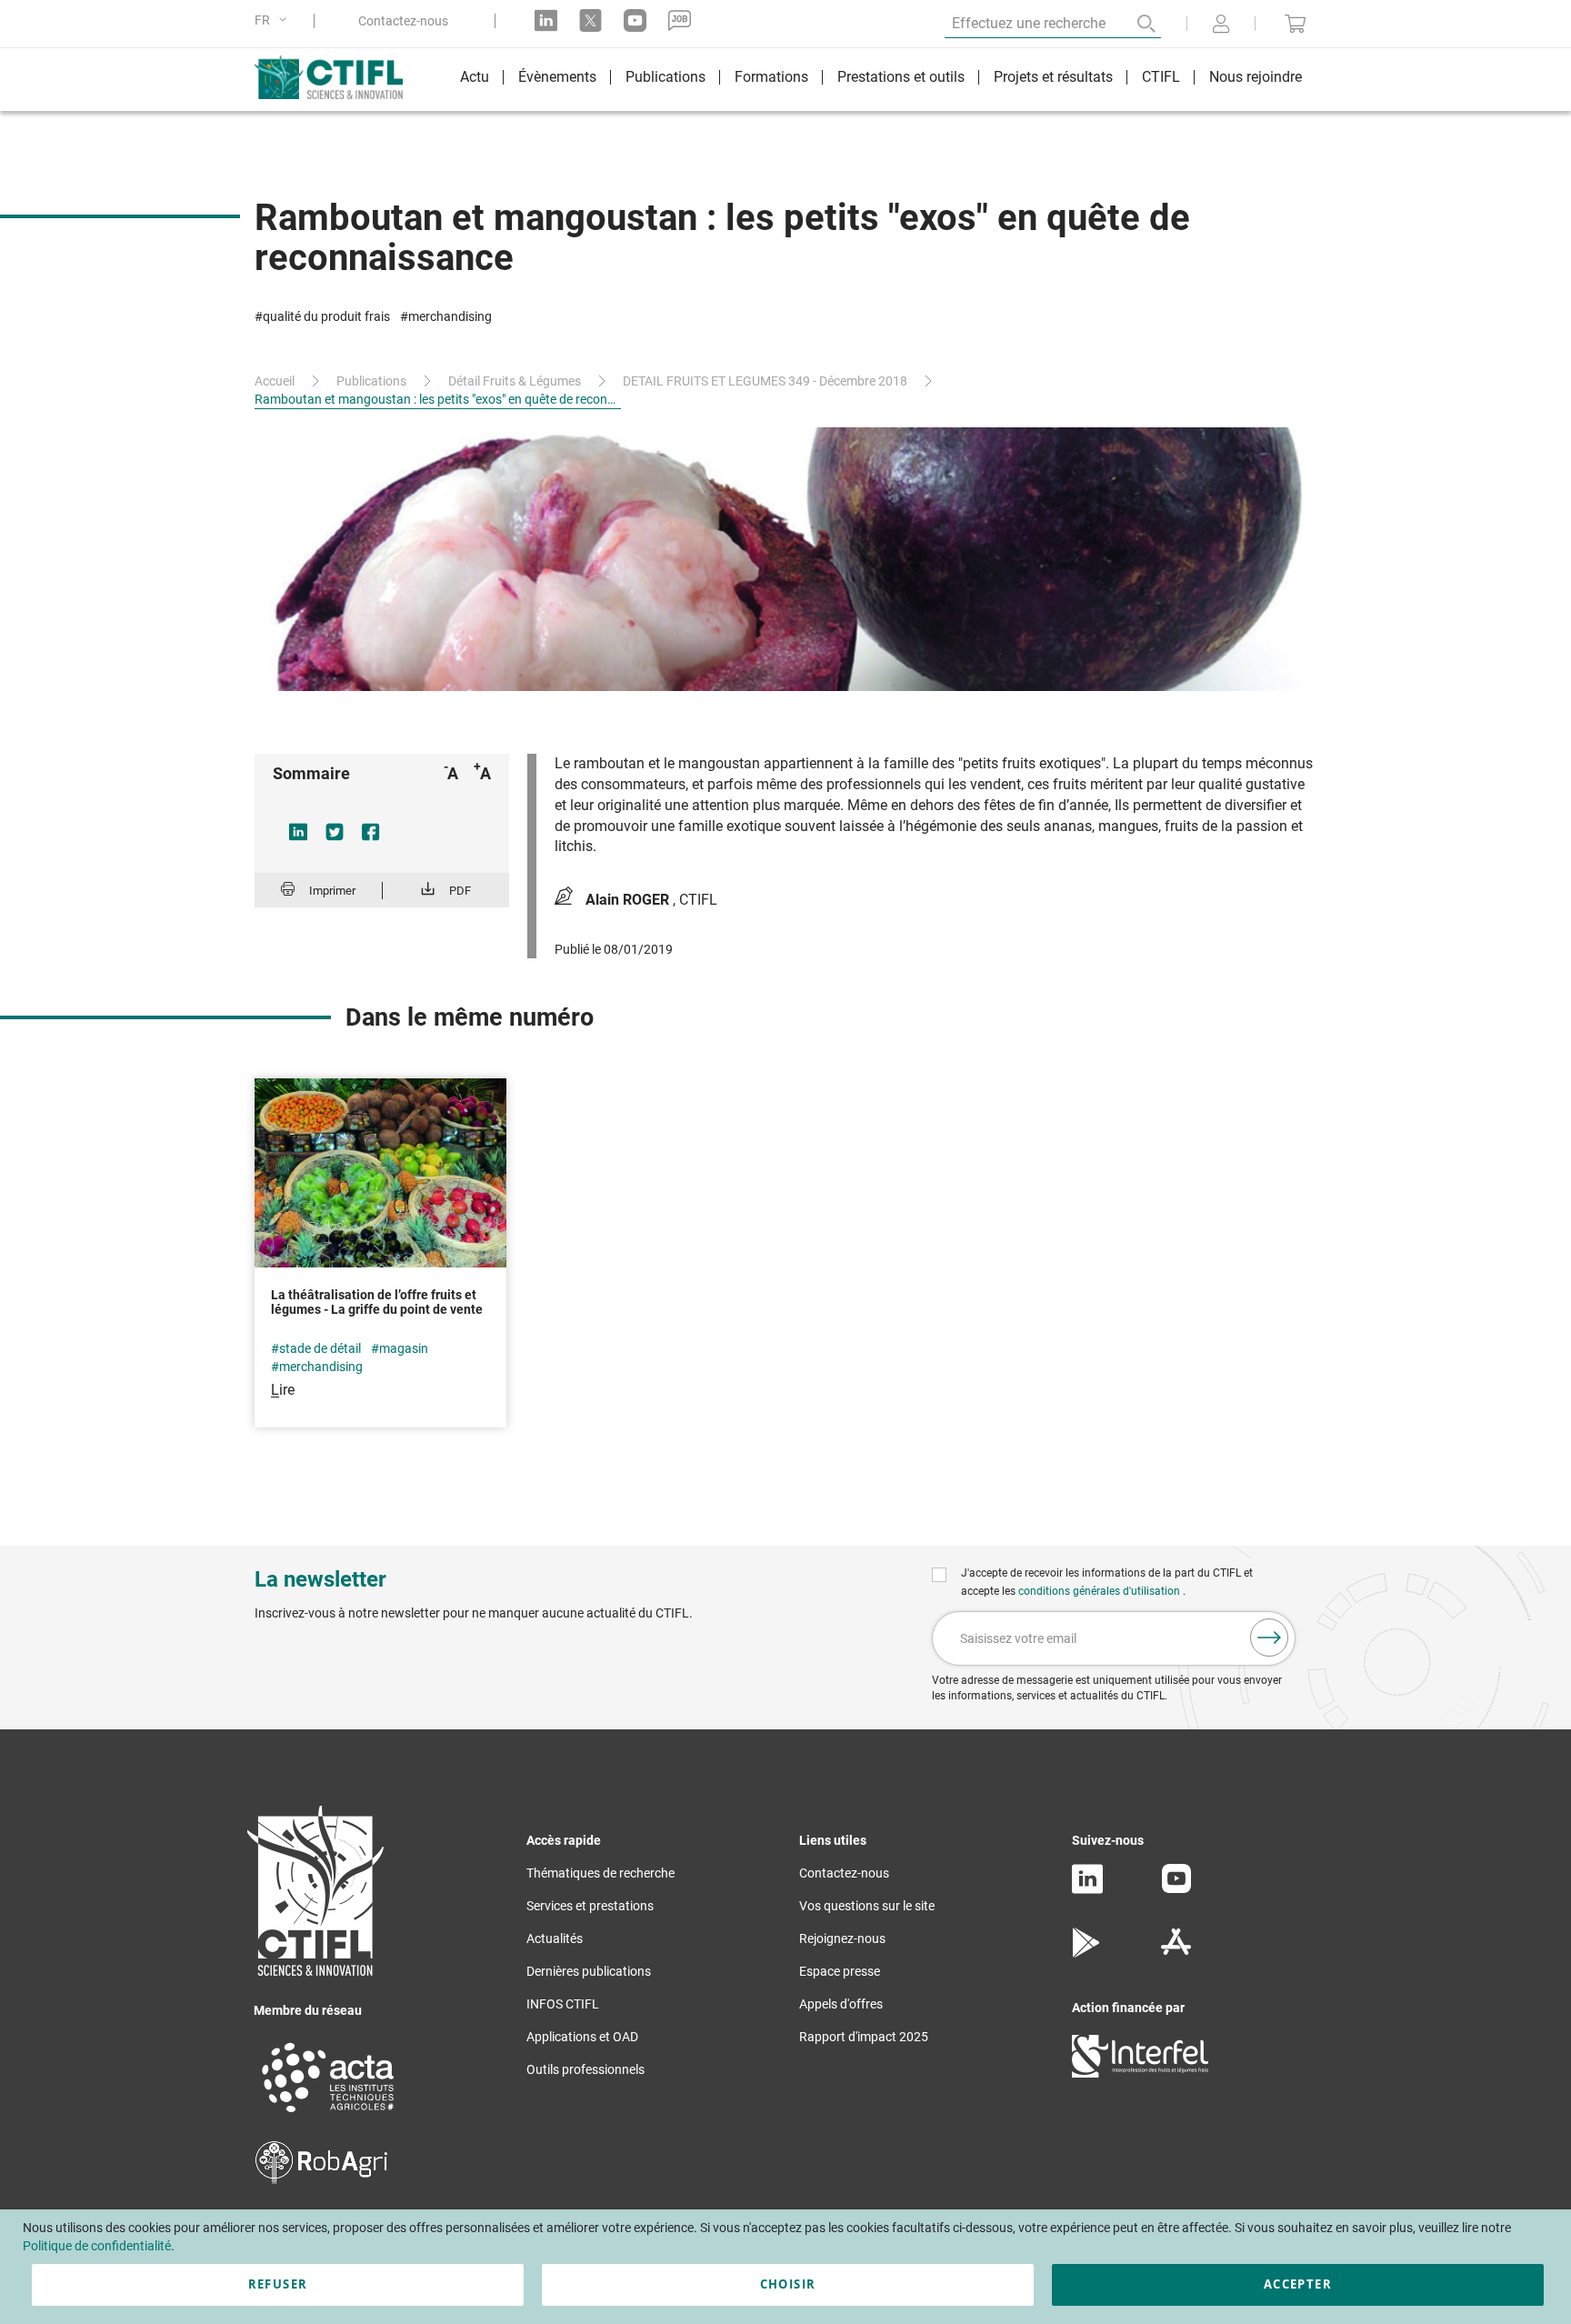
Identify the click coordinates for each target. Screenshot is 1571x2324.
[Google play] (1087, 1953)
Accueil (275, 381)
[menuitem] (475, 80)
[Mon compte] (1221, 25)
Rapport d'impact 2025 (864, 2037)
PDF (460, 891)
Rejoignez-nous (842, 1938)
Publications (371, 381)
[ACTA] (328, 2115)
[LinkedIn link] (546, 20)
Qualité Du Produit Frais (326, 316)
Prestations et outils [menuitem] (901, 77)
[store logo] (338, 77)
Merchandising (450, 316)
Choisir (788, 2284)
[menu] (881, 80)
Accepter (1298, 2284)
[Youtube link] (635, 20)
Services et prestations (590, 1906)
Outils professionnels (585, 2069)
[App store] (1176, 1953)
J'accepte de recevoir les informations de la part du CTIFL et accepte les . (1107, 1582)
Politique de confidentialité (97, 2246)
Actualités (555, 1938)
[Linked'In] (1087, 1889)
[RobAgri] (321, 2179)
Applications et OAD (582, 2037)
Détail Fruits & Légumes (515, 381)
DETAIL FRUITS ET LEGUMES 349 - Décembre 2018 (765, 381)
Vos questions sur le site (867, 1906)
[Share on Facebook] (371, 832)
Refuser (278, 2284)
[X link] (590, 20)
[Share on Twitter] (335, 832)
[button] (274, 20)
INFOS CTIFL (563, 2004)
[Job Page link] (680, 20)
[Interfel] (1140, 2073)
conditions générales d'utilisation (1101, 1591)
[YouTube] (1176, 1888)
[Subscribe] (1269, 1638)
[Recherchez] (1134, 24)
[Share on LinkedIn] (298, 832)
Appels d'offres (841, 2004)
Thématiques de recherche (600, 1873)
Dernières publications (589, 1971)
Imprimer (332, 891)
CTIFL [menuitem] (1161, 77)
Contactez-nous (403, 21)
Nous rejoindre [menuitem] (1256, 77)
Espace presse (840, 1971)
